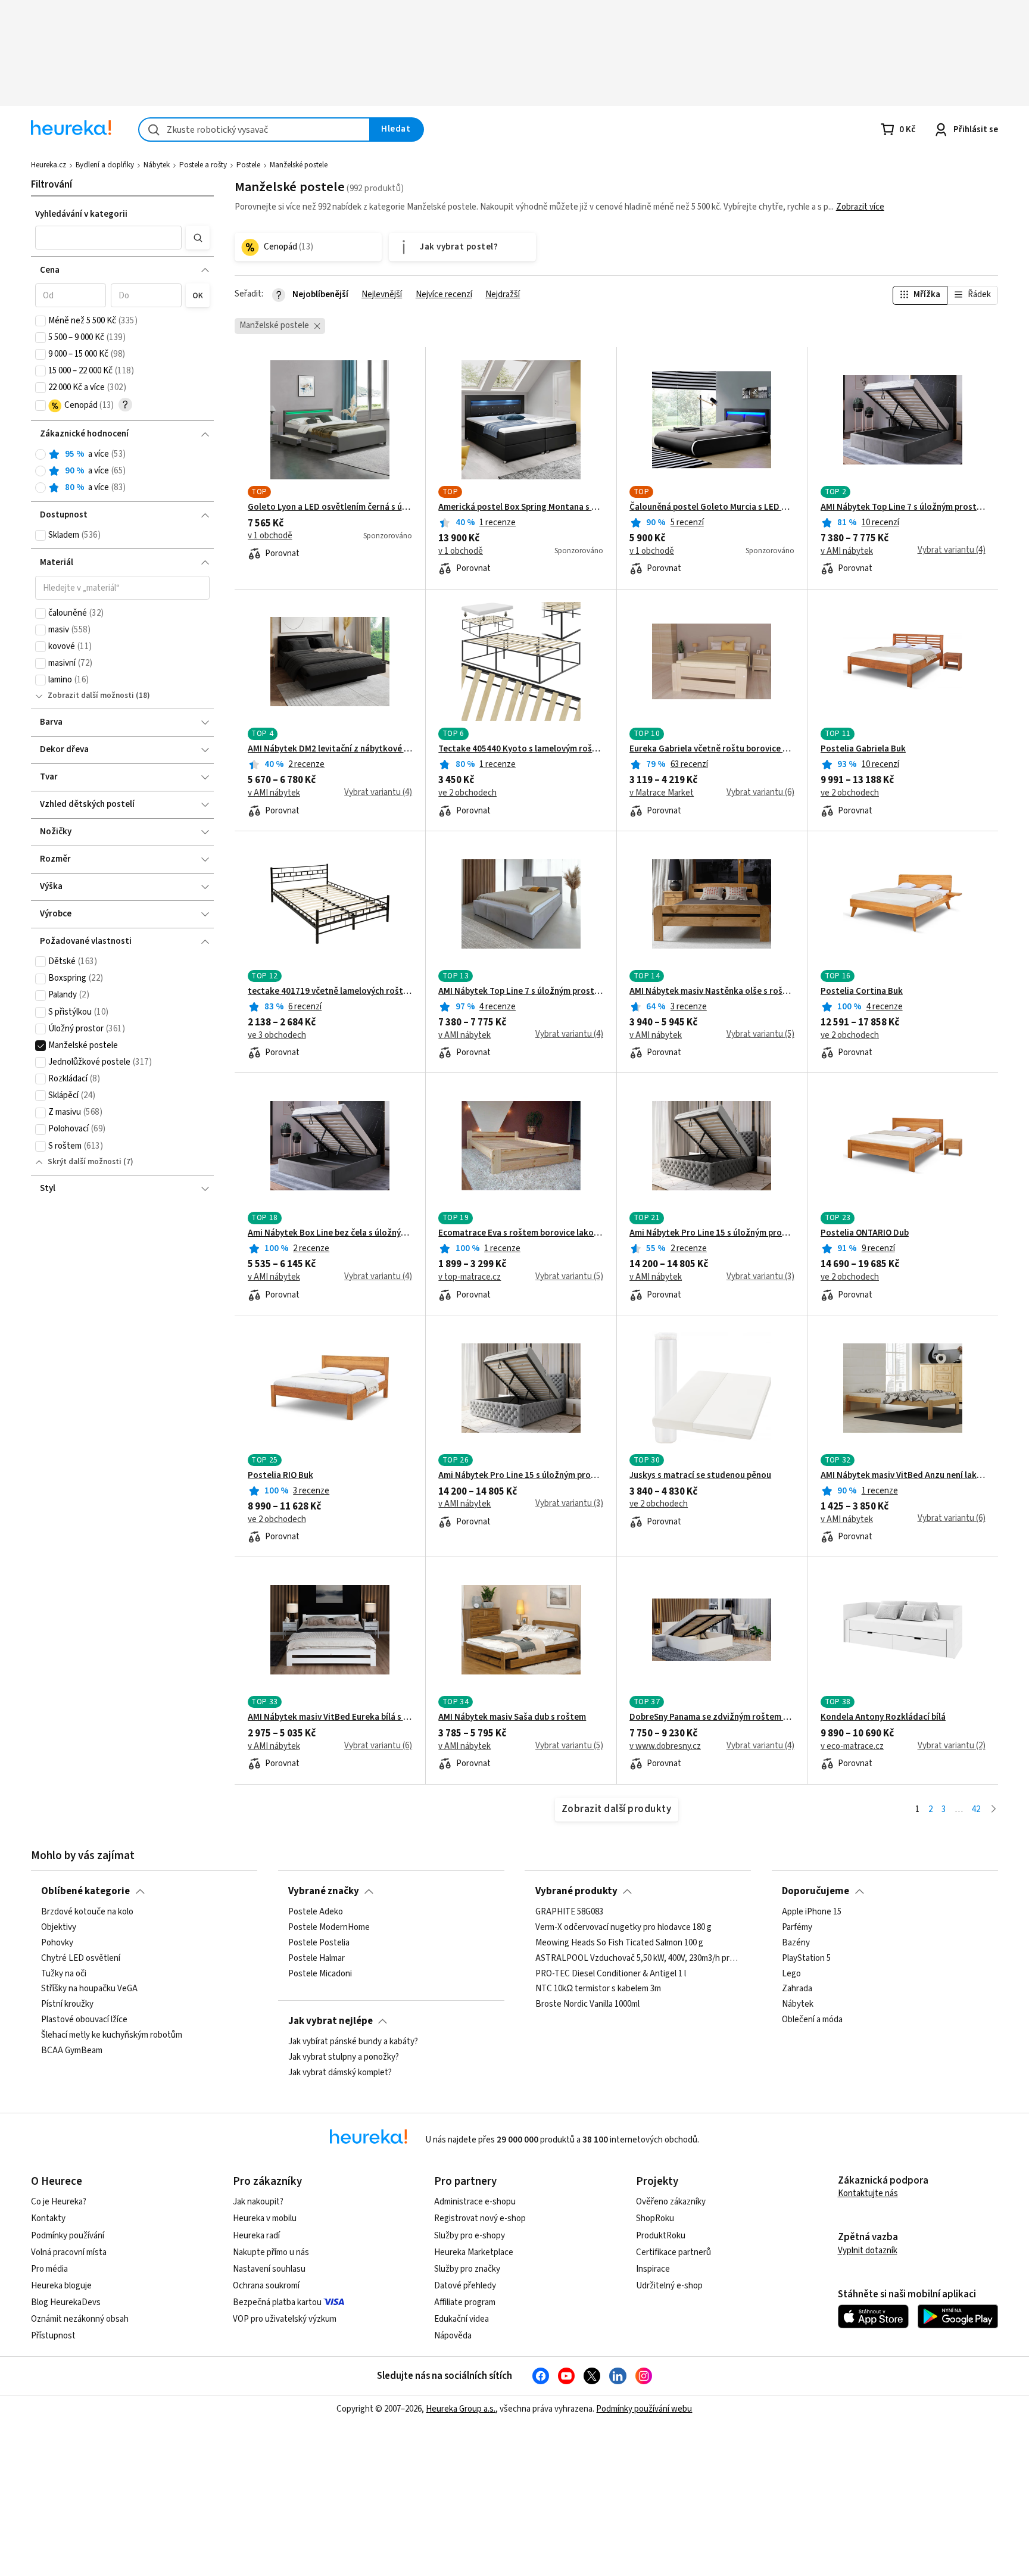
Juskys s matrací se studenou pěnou (700, 1476)
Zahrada (797, 1989)
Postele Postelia (319, 1943)
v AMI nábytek (847, 551)
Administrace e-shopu (475, 2202)
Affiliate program (465, 2302)
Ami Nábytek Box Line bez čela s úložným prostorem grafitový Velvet (330, 1233)
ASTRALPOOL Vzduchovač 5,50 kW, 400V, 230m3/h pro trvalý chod (638, 1958)
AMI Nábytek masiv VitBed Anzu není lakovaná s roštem (903, 1476)
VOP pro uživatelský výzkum (285, 2319)
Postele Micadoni (320, 1974)
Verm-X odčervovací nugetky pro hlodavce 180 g (623, 1928)
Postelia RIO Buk (280, 1476)
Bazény (796, 1943)
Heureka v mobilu (265, 2218)
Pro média (49, 2269)
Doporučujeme (816, 1891)
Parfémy (797, 1928)
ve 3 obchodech (277, 1036)
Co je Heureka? (59, 2202)
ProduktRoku (661, 2236)
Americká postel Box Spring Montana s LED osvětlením (521, 507)
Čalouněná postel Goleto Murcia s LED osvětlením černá (712, 507)
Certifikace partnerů (673, 2252)
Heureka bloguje (61, 2286)
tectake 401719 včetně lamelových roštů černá (330, 991)
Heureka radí (256, 2236)
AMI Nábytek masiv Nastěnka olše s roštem (712, 991)
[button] (108, 238)
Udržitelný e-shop (669, 2286)
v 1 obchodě (270, 536)
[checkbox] (40, 321)
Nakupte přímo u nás (271, 2252)
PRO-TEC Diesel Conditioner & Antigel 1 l (611, 1974)
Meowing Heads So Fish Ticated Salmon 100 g (619, 1943)
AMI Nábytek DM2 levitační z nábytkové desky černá (330, 749)
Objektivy (59, 1928)
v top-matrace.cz (470, 1277)
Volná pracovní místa (69, 2252)
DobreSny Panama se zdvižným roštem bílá (712, 1717)
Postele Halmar (317, 1958)
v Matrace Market (662, 793)
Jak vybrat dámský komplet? (340, 2073)
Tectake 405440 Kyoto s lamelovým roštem (521, 749)
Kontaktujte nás (868, 2193)
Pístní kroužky (67, 2005)
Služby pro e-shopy (470, 2236)
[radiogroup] (122, 471)
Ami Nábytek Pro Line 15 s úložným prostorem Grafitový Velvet (712, 1233)
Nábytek (157, 165)
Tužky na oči (64, 1974)
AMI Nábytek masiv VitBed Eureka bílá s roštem (330, 1717)
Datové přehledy (465, 2286)
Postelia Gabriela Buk (863, 749)
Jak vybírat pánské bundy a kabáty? (353, 2042)
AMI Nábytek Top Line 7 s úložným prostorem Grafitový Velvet (903, 507)
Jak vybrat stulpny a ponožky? (344, 2057)
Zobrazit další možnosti (91, 696)
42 (976, 1809)
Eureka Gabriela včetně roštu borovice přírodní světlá (712, 749)
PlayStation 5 (806, 1958)
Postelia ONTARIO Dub (865, 1233)
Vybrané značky (324, 1891)
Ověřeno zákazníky (671, 2202)
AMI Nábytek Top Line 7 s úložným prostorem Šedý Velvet (521, 991)
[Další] (994, 1810)
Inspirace (653, 2269)
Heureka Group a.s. (461, 2409)
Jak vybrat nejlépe (330, 2021)
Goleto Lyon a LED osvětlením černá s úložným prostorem (330, 507)
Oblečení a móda (812, 2020)
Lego (791, 1974)
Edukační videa (462, 2319)
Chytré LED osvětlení (81, 1958)
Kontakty (48, 2218)
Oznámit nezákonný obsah (80, 2319)
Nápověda (453, 2336)
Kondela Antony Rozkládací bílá (883, 1717)
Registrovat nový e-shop (480, 2218)
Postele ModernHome (329, 1928)
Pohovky (57, 1943)
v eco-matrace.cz (852, 1747)
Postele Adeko (316, 1912)
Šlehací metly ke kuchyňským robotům (112, 2035)
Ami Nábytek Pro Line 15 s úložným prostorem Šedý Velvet (521, 1476)
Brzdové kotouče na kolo (87, 1912)
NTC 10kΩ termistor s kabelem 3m (598, 1989)
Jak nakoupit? (258, 2202)
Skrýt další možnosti (85, 1162)
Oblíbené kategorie (85, 1891)
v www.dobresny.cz (665, 1747)
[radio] (40, 454)
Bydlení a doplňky (105, 165)
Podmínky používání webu (644, 2409)
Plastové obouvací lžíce (84, 2020)
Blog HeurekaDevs (66, 2302)
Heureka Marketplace (474, 2252)
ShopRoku (655, 2218)
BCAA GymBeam (72, 2051)
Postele (248, 165)
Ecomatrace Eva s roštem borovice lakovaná (521, 1233)
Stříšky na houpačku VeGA (89, 1989)
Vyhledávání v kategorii (81, 214)
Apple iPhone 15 (812, 1912)
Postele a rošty (203, 165)
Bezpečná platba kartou (277, 2302)
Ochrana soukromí (266, 2286)
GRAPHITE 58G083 (569, 1912)
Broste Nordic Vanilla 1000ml (587, 2005)
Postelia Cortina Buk (862, 991)
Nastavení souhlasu (269, 2269)
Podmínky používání (68, 2236)
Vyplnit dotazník (868, 2251)
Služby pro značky (467, 2269)
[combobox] (254, 130)
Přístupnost (53, 2336)
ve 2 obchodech (467, 793)
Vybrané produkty (576, 1891)
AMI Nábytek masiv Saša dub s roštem (512, 1717)
